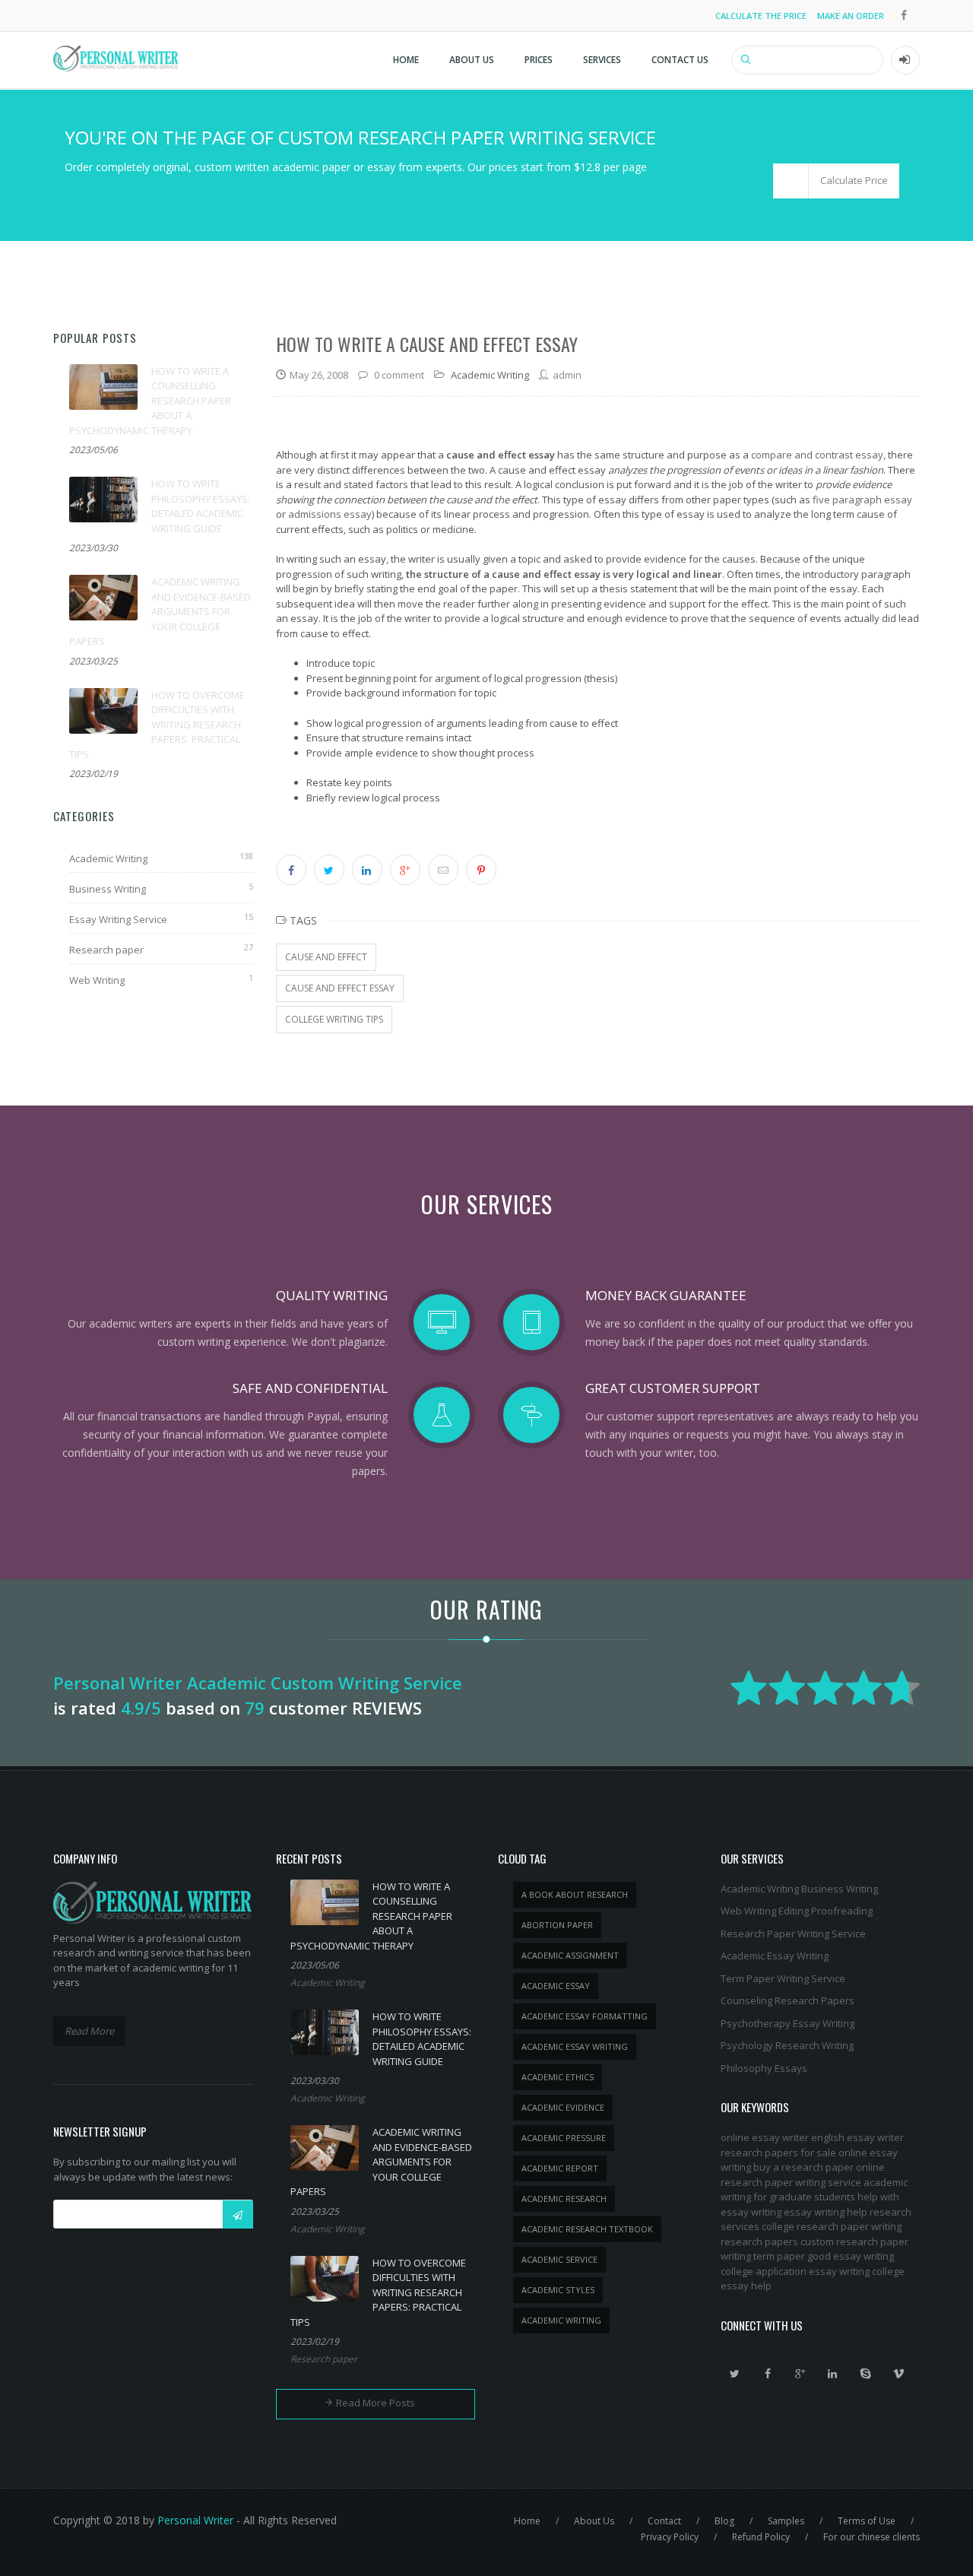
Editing (794, 1911)
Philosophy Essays (764, 2068)
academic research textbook (587, 2229)
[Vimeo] (899, 2374)
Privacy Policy (670, 2537)
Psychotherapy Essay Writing (788, 2023)
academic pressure (564, 2138)
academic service (559, 2259)
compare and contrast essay (817, 455)
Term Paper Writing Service (783, 1978)
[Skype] (866, 2374)
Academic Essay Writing (775, 1956)
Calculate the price (761, 16)
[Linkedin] (833, 2374)
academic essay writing (575, 2046)
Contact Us (680, 60)
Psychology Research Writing (787, 2045)
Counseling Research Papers (788, 2000)
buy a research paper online (819, 2167)
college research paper (815, 2226)
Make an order (851, 16)
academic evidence (563, 2107)
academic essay (556, 1986)
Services (602, 60)
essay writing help (826, 2212)
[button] (836, 181)
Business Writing (108, 889)
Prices (539, 60)
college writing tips (334, 1019)
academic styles (558, 2290)
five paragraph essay (862, 500)
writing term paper (763, 2256)
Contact (664, 2521)
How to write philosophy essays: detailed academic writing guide (201, 506)
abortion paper (557, 1925)
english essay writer (857, 2137)
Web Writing (97, 980)
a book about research (575, 1894)
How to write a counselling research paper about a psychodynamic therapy (150, 401)
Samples (786, 2521)
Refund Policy (761, 2537)
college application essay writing (795, 2271)
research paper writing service (791, 2182)
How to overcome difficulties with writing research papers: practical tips (157, 725)
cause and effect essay (340, 988)
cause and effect (326, 957)
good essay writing (851, 2256)
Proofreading (842, 1911)
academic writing (561, 2320)
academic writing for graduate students (814, 2190)
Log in (905, 60)
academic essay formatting (585, 2016)
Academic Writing (108, 858)
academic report (560, 2168)
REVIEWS (387, 1708)
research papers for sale (778, 2152)
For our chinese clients (872, 2537)
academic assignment (570, 1955)
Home (406, 60)
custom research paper (854, 2241)
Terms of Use (867, 2521)
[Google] (800, 2374)
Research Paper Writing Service (793, 1934)
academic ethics (558, 2077)
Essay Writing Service (118, 919)
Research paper (106, 950)
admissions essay (330, 514)
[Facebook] (768, 2374)
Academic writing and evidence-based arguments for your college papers (160, 611)
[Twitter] (735, 2374)
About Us (472, 60)
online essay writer (765, 2137)
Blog (724, 2521)
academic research (564, 2198)
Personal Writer (195, 2520)
